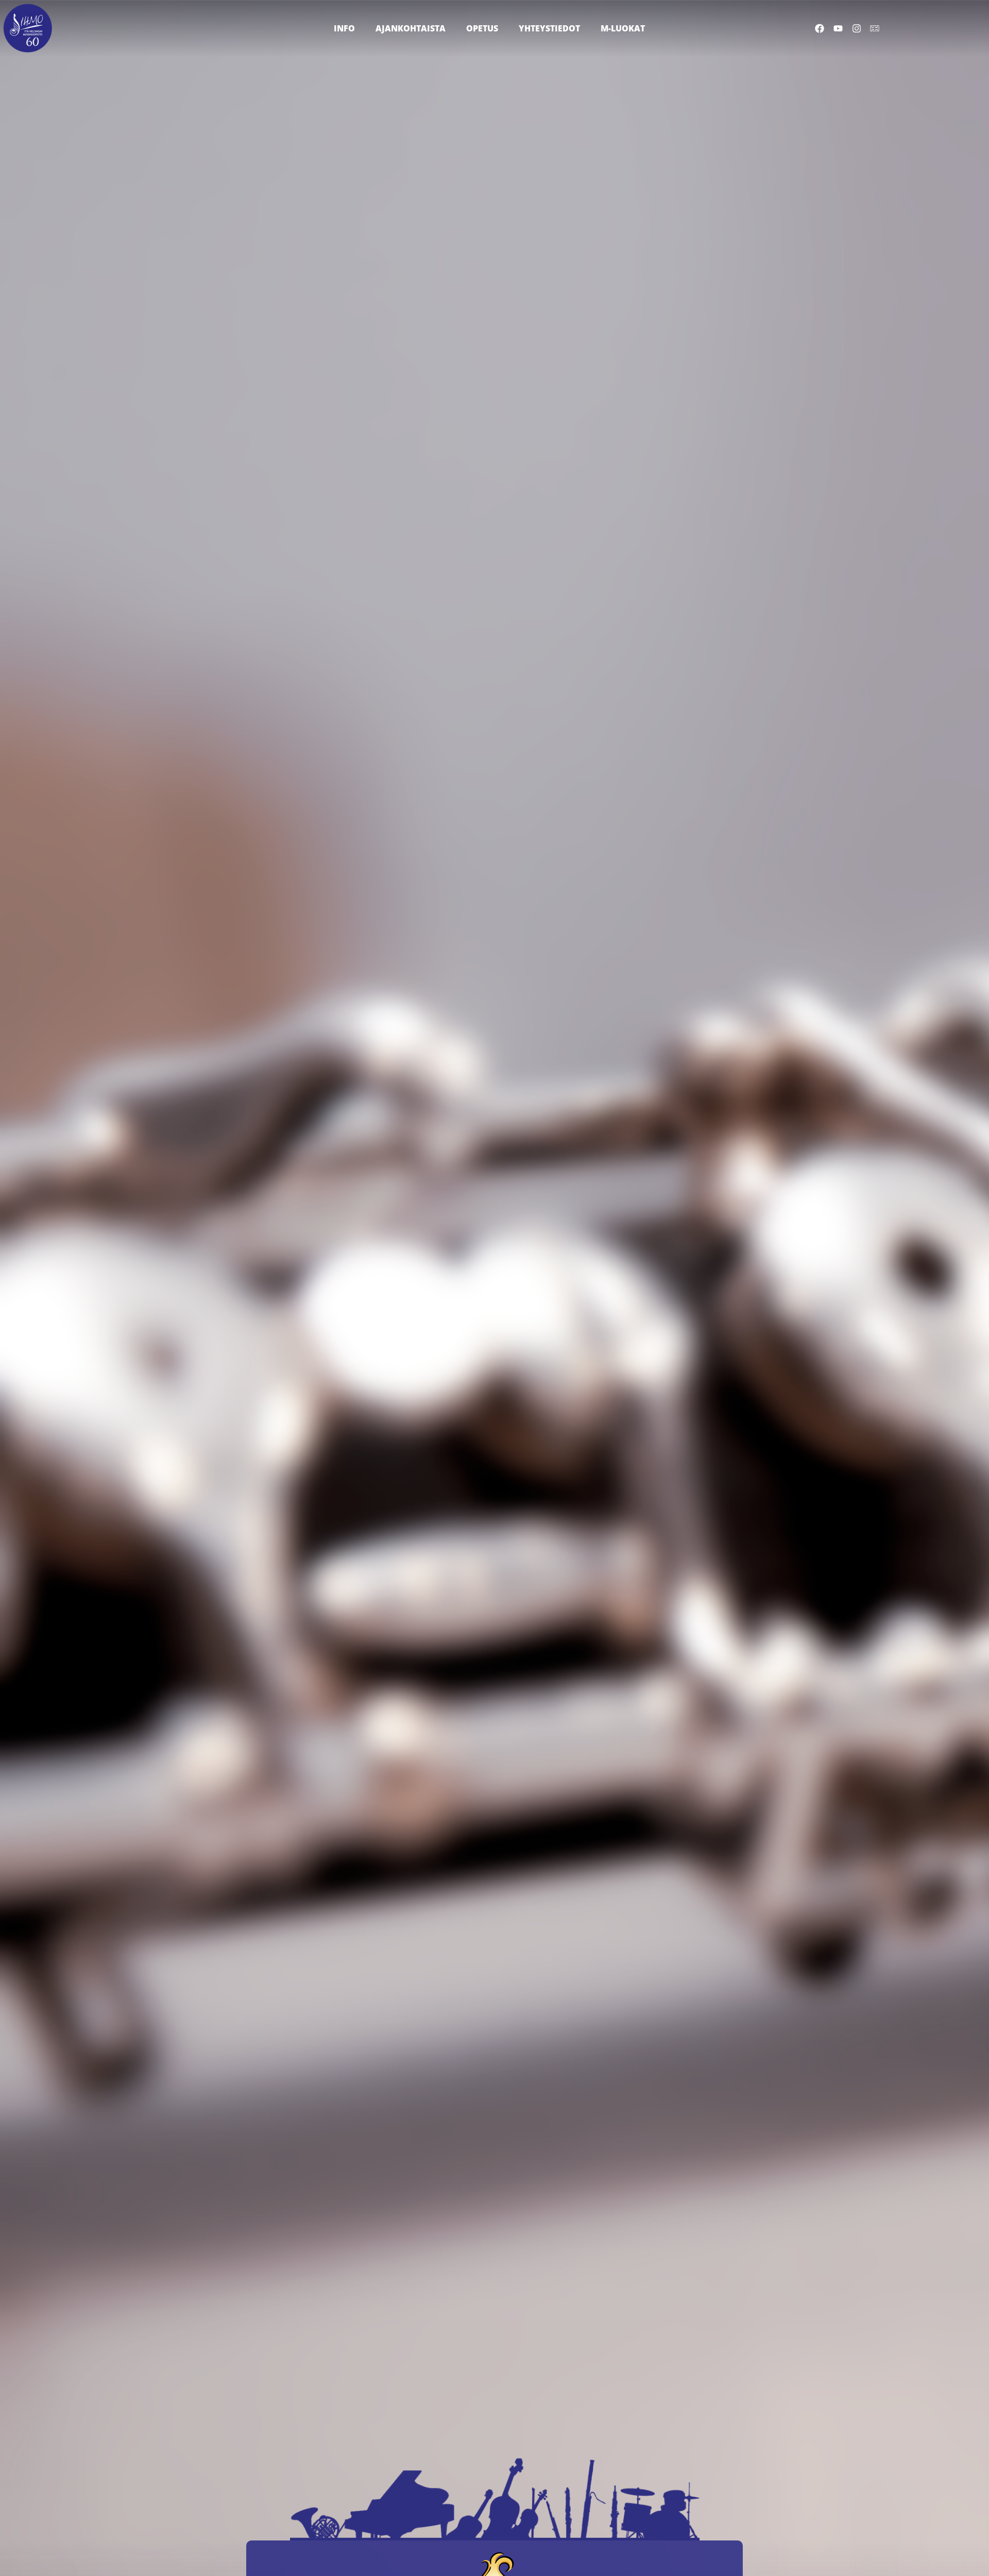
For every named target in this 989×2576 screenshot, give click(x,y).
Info (344, 28)
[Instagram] (856, 28)
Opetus (482, 28)
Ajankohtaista (411, 28)
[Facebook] (820, 28)
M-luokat (623, 28)
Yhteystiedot (549, 28)
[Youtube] (838, 28)
